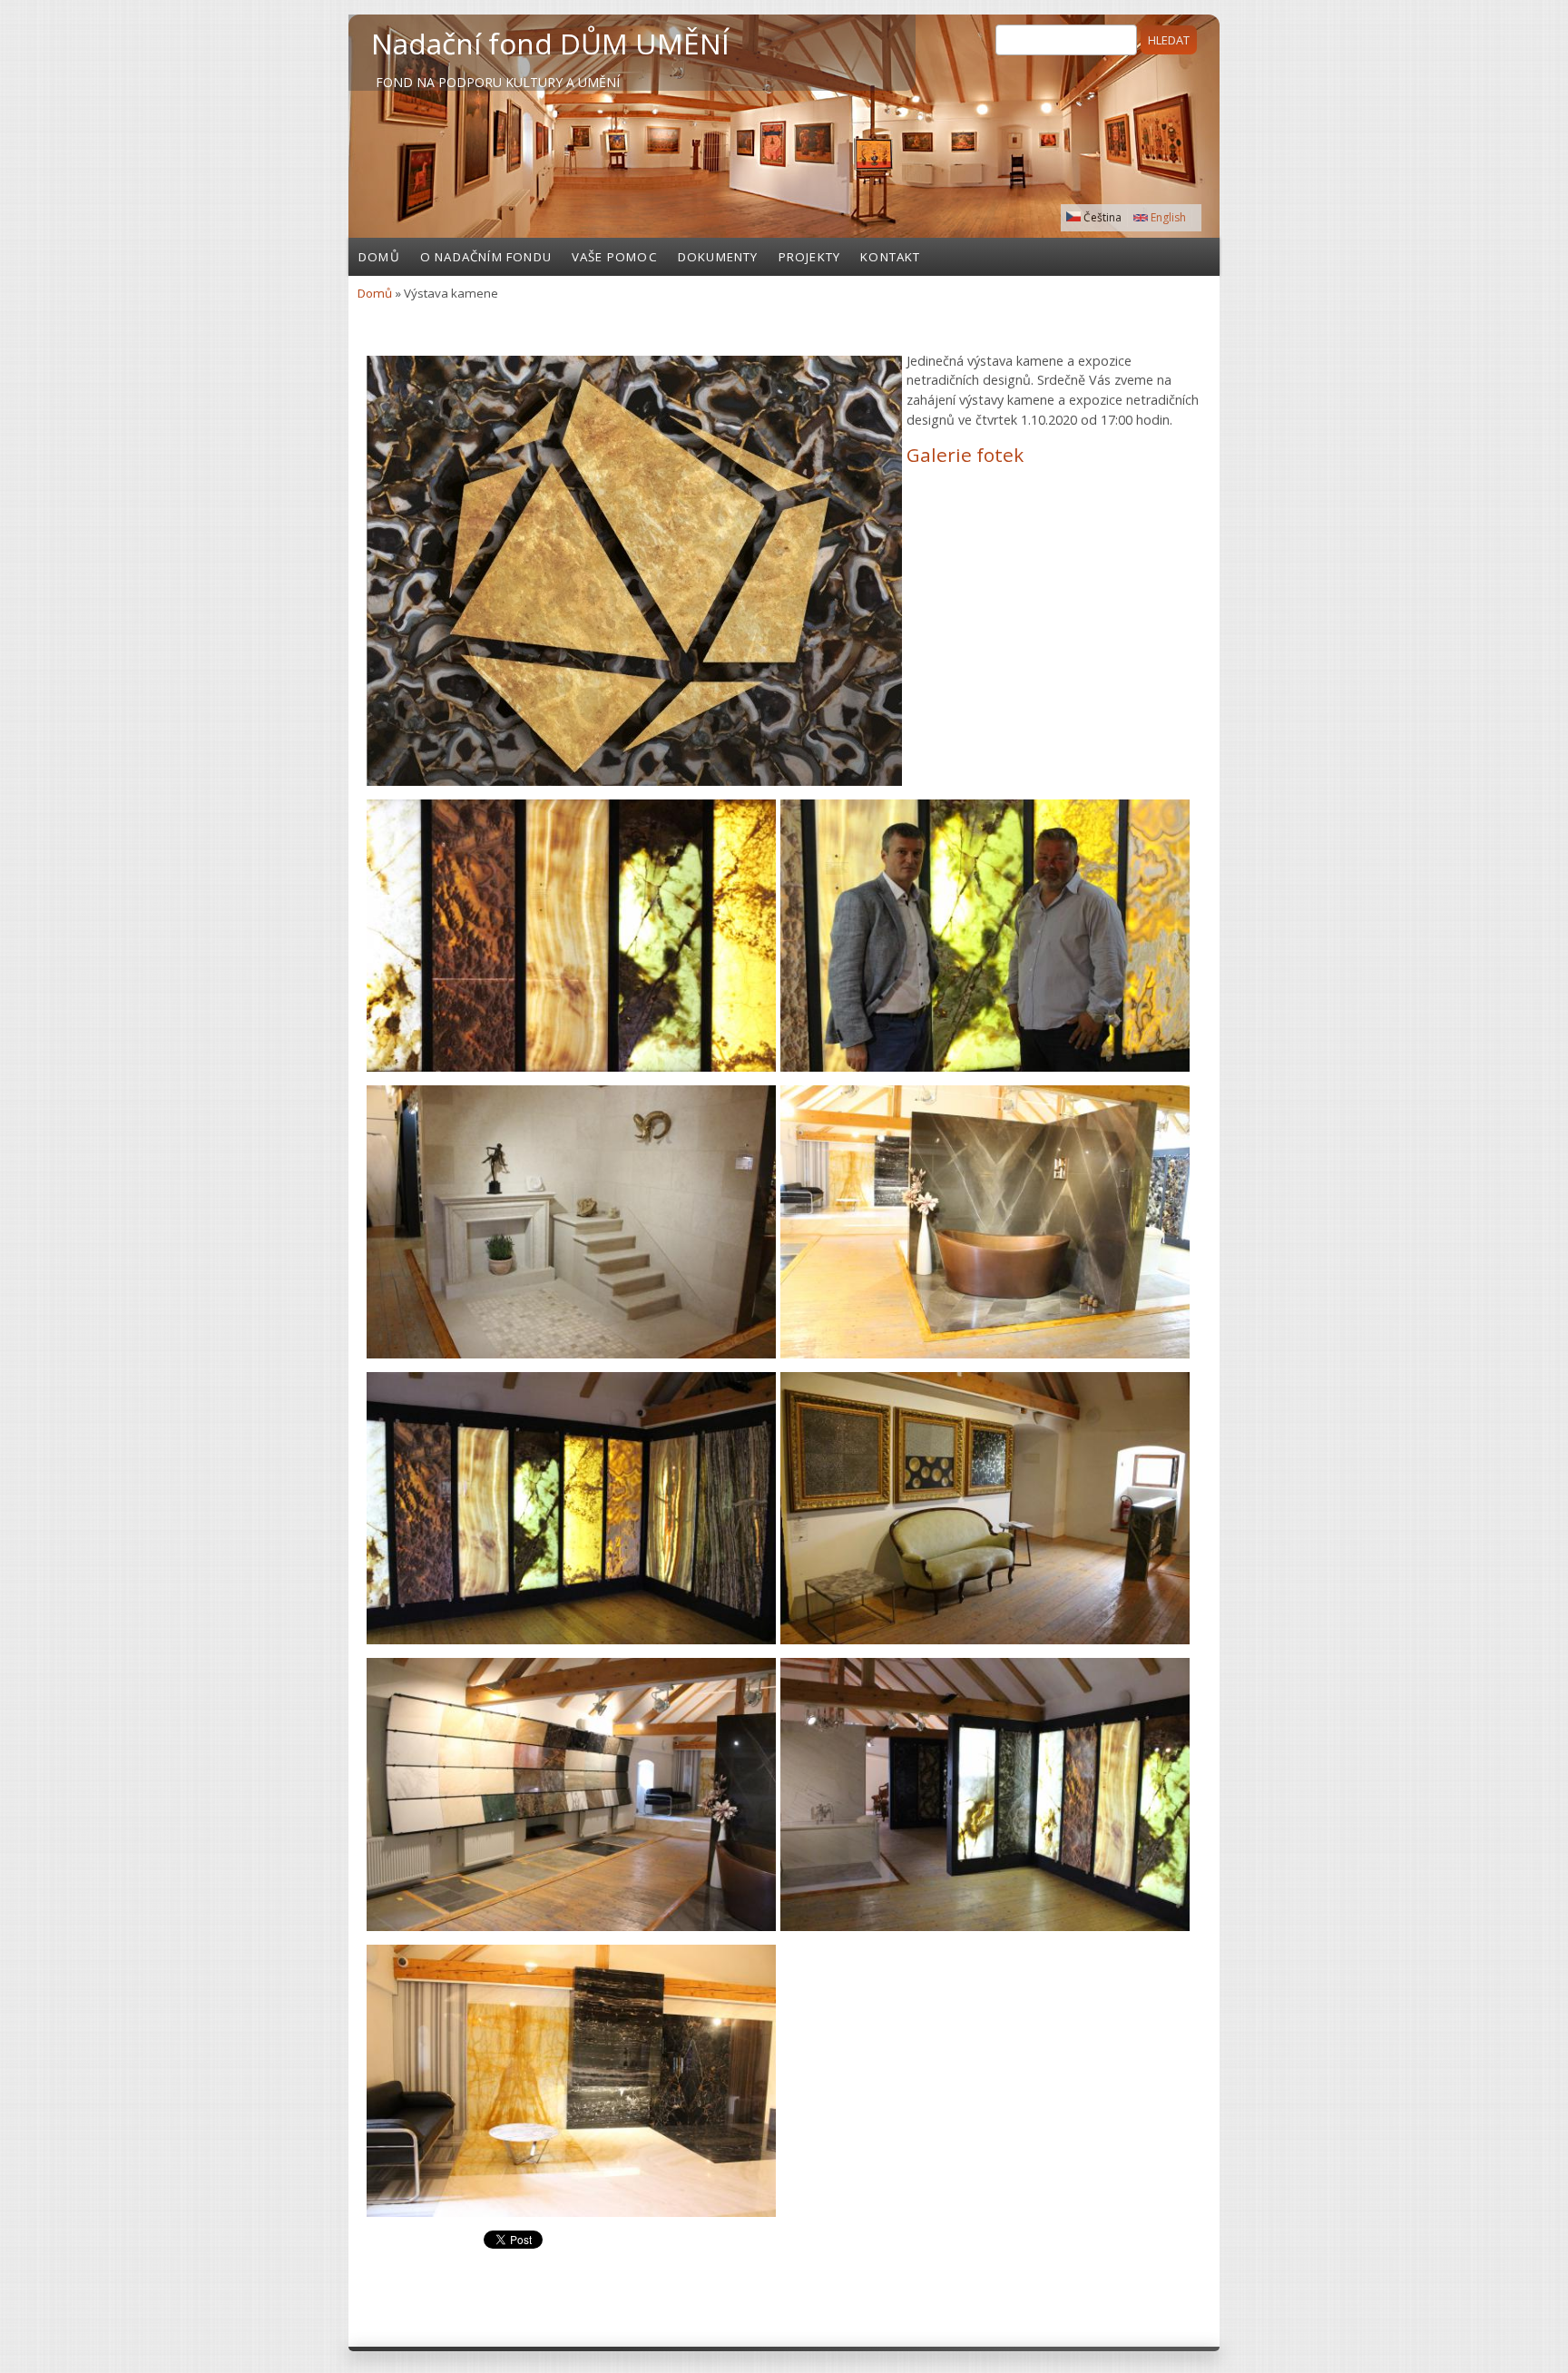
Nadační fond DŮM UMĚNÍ (550, 43)
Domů (379, 257)
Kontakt (890, 257)
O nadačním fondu (486, 257)
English (1167, 217)
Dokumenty (718, 257)
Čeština (1101, 217)
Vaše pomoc (615, 257)
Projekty (810, 257)
